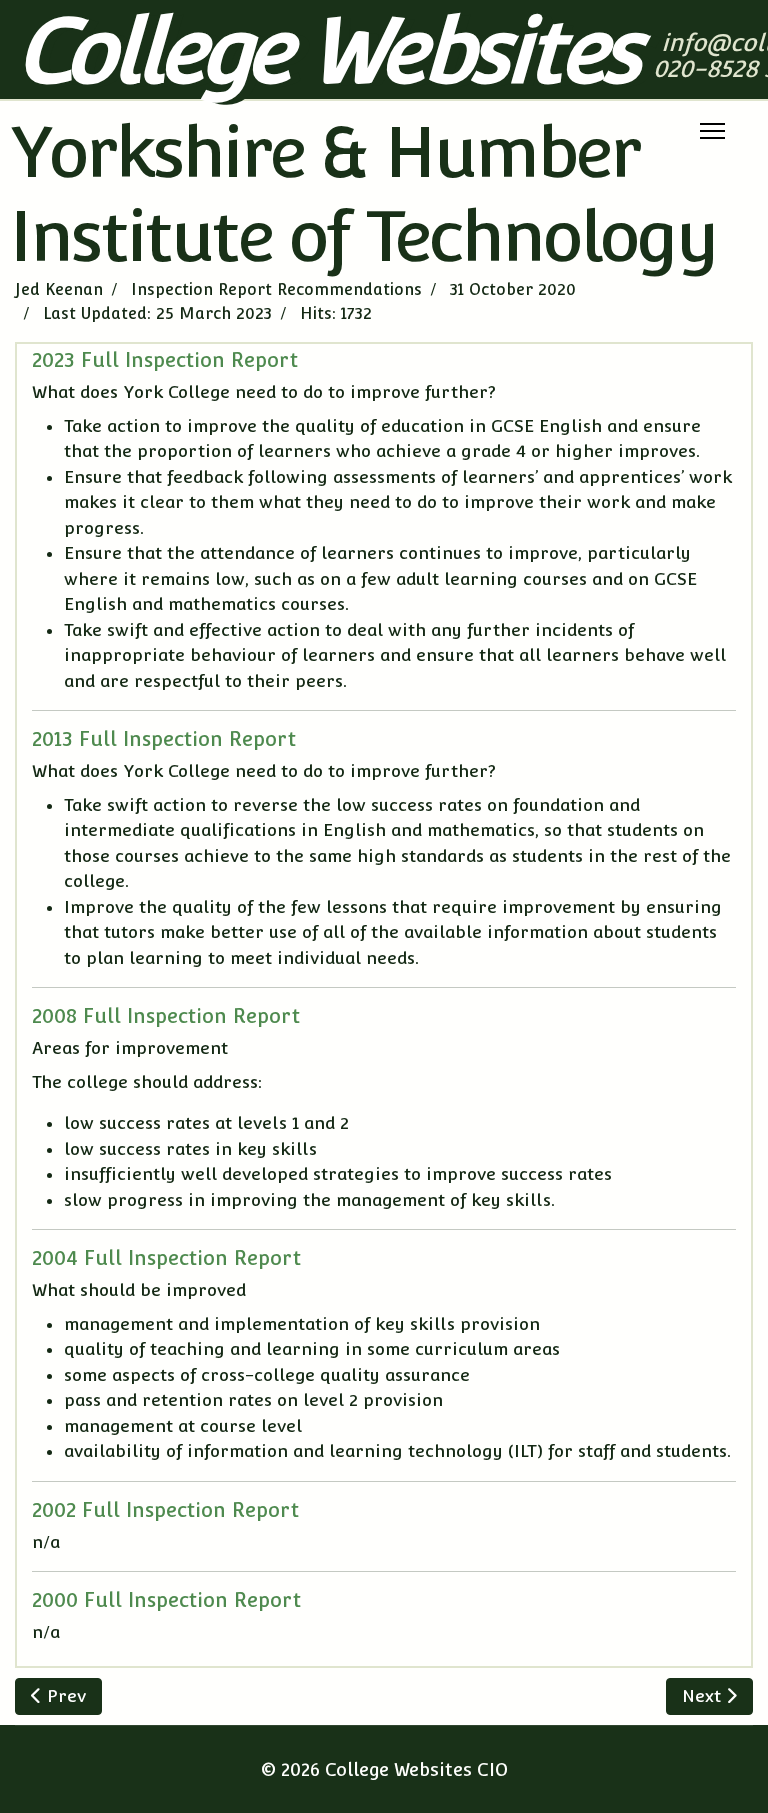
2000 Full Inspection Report (166, 1600)
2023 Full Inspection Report (165, 360)
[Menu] (712, 131)
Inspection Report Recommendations (276, 289)
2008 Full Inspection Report (166, 1016)
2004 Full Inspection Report (166, 1258)
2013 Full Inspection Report (164, 739)
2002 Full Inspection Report (165, 1510)
